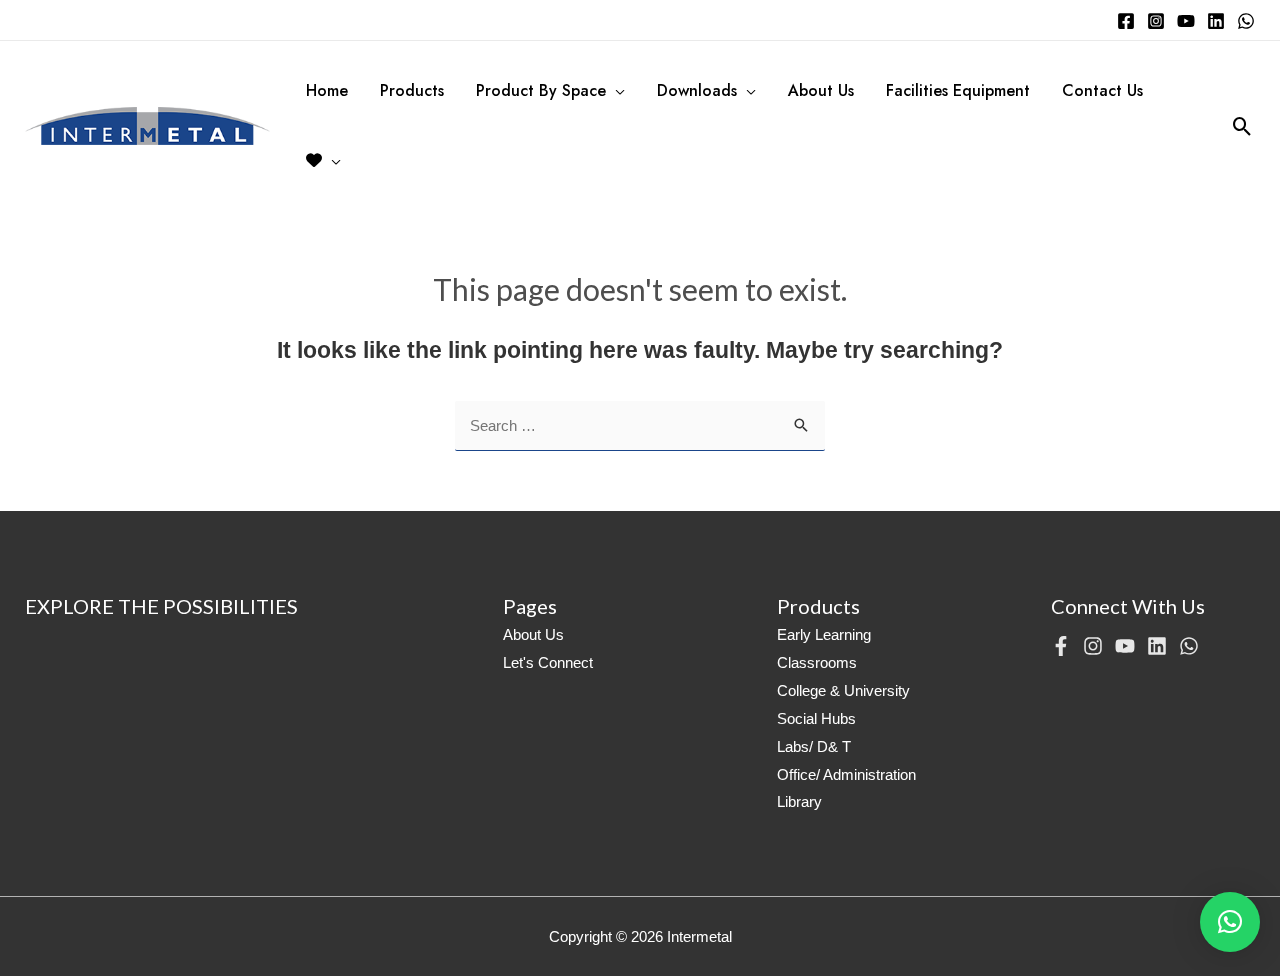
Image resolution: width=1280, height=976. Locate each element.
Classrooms (817, 662)
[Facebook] (1126, 21)
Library (799, 801)
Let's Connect (548, 662)
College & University (843, 690)
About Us (533, 634)
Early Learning (824, 634)
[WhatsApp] (1246, 21)
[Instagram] (1156, 21)
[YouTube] (1186, 21)
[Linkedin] (1216, 21)
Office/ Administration (846, 774)
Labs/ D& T (814, 746)
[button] (1230, 922)
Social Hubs (816, 718)
